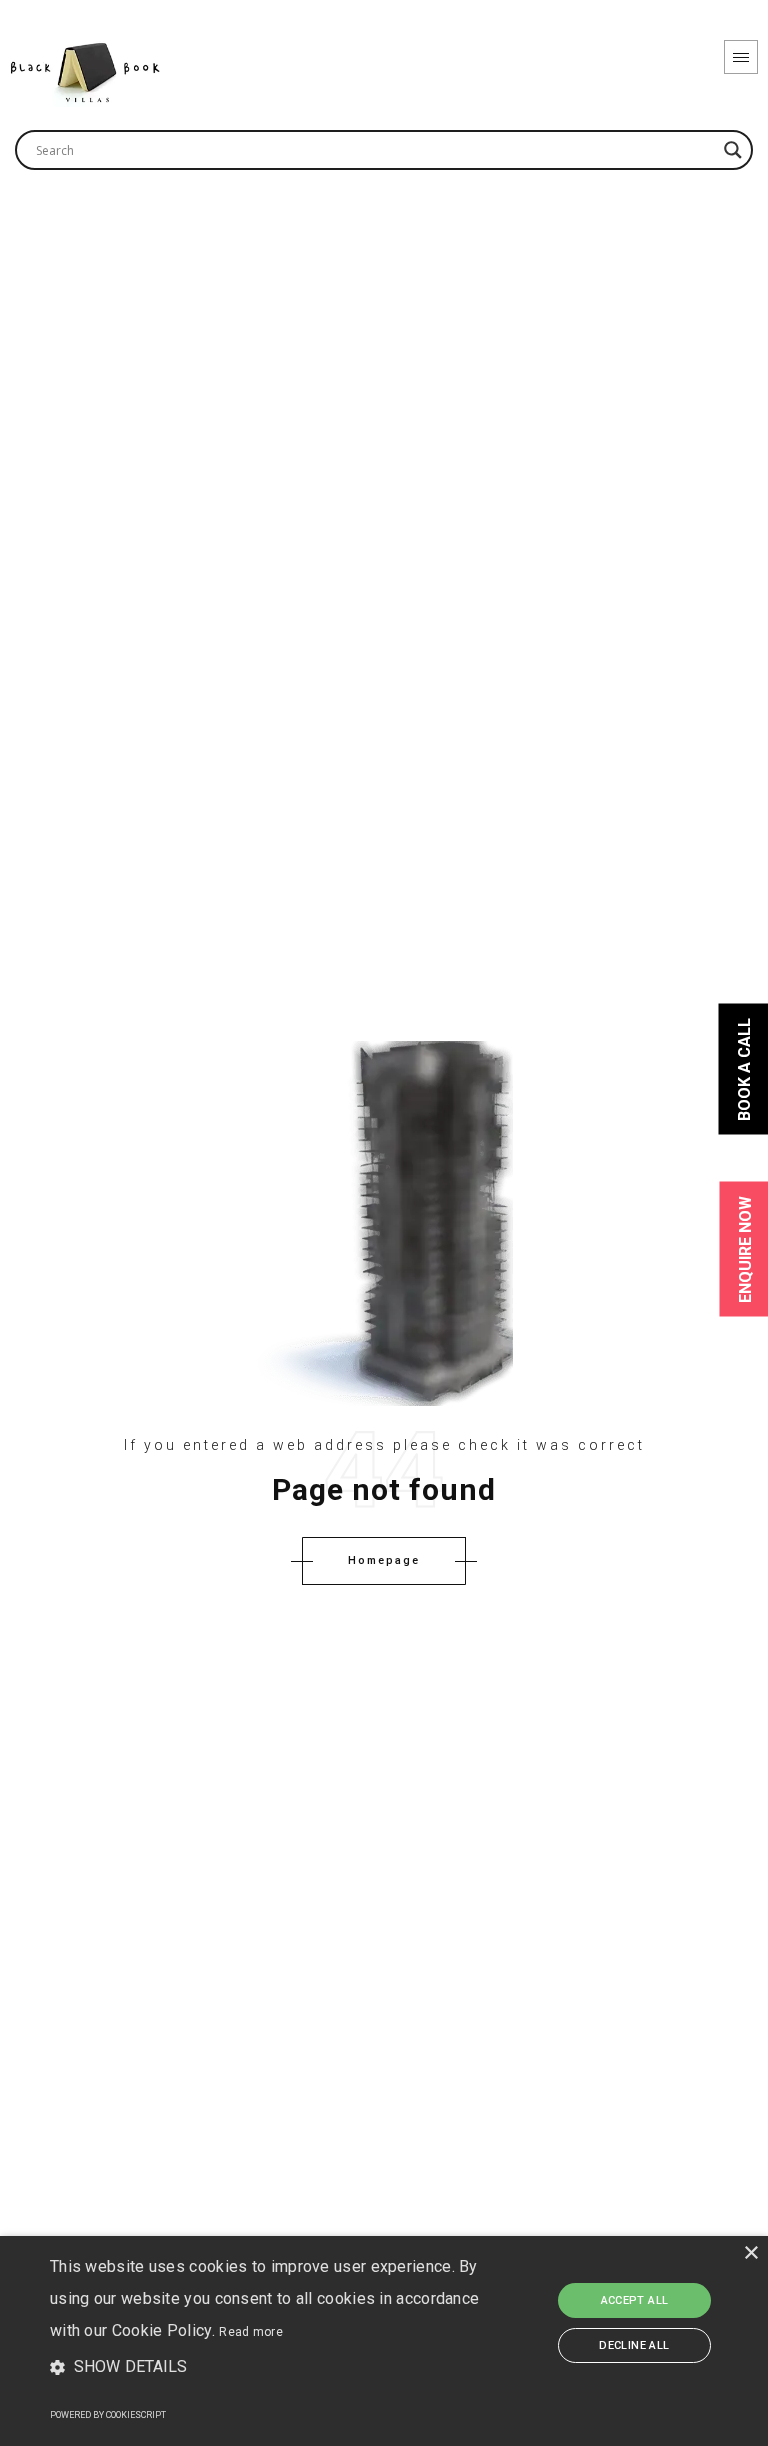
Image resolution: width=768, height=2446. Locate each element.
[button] (267, 2368)
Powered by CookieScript (108, 2415)
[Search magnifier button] (733, 150)
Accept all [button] (635, 2300)
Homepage (384, 1560)
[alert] (384, 2341)
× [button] (750, 2253)
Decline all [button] (634, 2345)
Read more (251, 2332)
